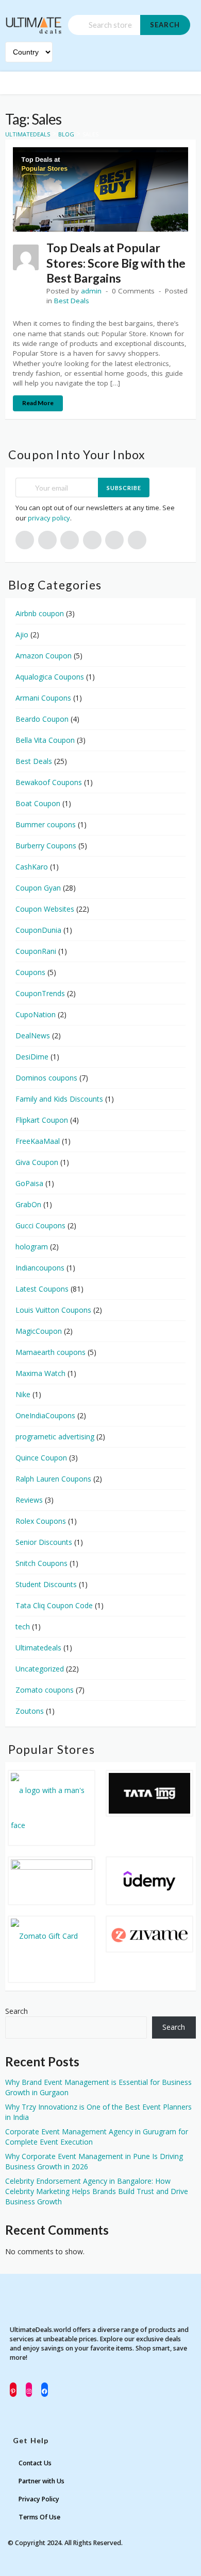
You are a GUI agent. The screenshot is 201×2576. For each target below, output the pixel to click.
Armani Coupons (43, 698)
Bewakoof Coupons (49, 782)
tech (23, 1626)
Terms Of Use (39, 2517)
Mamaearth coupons (51, 1352)
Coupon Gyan (38, 888)
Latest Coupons (42, 1289)
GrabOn (28, 1204)
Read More (38, 403)
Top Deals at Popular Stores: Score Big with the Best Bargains (116, 263)
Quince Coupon (41, 1458)
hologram (32, 1247)
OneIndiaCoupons (45, 1415)
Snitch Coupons (41, 1563)
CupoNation (36, 1014)
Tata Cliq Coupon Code (54, 1605)
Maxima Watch (40, 1373)
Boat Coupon (38, 803)
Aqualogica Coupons (50, 677)
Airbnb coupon (40, 613)
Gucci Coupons (40, 1225)
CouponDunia (38, 930)
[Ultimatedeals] (34, 21)
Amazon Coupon (44, 656)
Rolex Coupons (41, 1521)
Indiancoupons (40, 1268)
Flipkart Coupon (42, 1120)
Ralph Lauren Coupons (53, 1479)
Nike (23, 1394)
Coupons (30, 972)
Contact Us (35, 2463)
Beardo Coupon (42, 719)
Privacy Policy (39, 2499)
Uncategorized (40, 1669)
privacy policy (49, 518)
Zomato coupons (45, 1690)
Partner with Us (41, 2481)
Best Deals (72, 301)
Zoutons (30, 1711)
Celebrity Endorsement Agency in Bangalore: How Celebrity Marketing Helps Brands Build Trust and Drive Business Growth (97, 2191)
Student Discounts (46, 1584)
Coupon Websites (45, 909)
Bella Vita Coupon (45, 740)
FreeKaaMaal (38, 1141)
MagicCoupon (39, 1331)
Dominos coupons (46, 1078)
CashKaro (32, 867)
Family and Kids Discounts (59, 1099)
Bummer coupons (46, 824)
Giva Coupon (37, 1162)
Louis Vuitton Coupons (53, 1310)
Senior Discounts (44, 1542)
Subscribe (124, 488)
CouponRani (36, 951)
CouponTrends (40, 993)
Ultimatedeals (38, 1648)
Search (165, 25)
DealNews (33, 1035)
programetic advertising (55, 1437)
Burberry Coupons (46, 846)
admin (91, 291)
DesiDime (32, 1057)
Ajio (22, 634)
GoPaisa (29, 1183)
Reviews (29, 1500)
